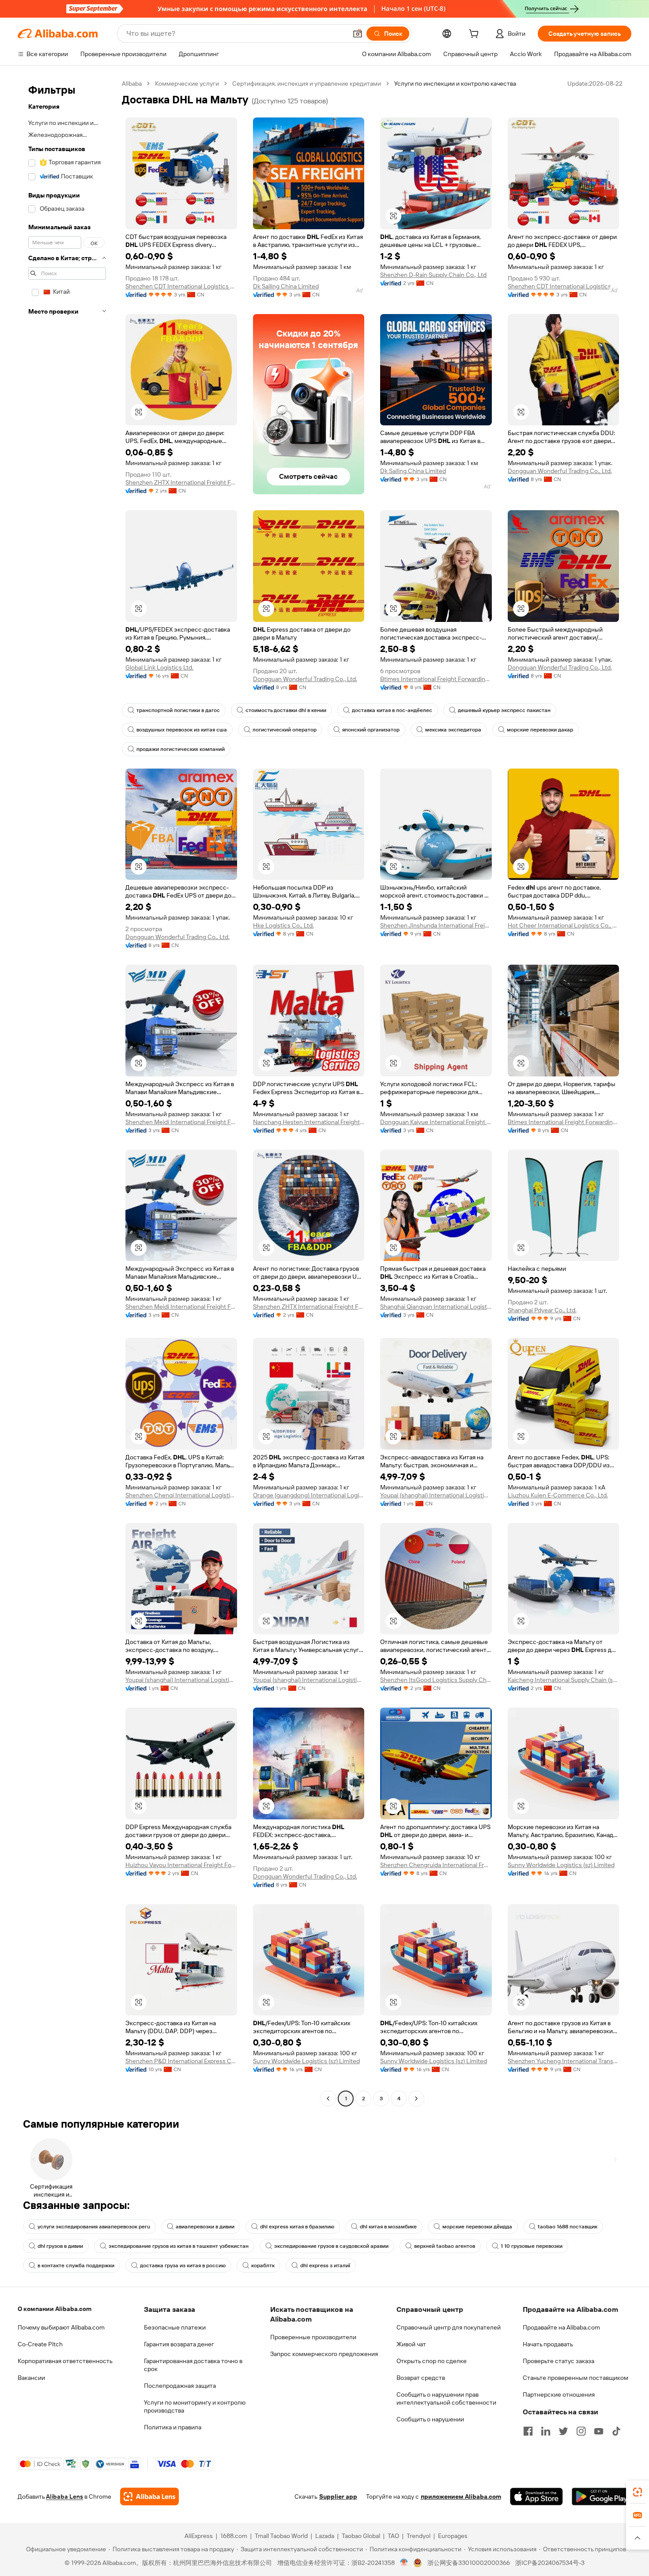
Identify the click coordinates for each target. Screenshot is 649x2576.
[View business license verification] (404, 2563)
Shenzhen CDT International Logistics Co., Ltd (181, 286)
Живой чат (411, 2344)
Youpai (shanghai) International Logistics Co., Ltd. (436, 1495)
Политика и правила (173, 2427)
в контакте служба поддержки (76, 2265)
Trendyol (419, 2536)
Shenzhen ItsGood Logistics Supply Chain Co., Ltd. (436, 1680)
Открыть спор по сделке (432, 2361)
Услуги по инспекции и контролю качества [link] (455, 83)
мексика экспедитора (453, 730)
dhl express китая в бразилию (297, 2227)
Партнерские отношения (559, 2394)
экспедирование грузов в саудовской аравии (331, 2246)
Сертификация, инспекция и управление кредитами (307, 83)
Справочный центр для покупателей (449, 2327)
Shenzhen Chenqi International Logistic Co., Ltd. (181, 1495)
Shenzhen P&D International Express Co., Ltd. (181, 2061)
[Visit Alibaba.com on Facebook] (528, 2431)
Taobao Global (361, 2536)
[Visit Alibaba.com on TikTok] (616, 2431)
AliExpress (199, 2536)
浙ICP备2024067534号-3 (550, 2563)
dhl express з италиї (325, 2265)
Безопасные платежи (175, 2327)
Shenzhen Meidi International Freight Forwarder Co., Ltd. (181, 1122)
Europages (453, 2536)
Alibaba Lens (64, 2496)
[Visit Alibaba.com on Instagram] (581, 2431)
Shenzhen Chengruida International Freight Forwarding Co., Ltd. (436, 1865)
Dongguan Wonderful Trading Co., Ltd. (560, 471)
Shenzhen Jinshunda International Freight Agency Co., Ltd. (436, 925)
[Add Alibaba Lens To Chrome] (149, 2496)
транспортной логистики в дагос (178, 710)
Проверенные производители (313, 2337)
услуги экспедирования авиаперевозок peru (94, 2227)
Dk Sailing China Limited (286, 286)
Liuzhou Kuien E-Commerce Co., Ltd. (558, 1495)
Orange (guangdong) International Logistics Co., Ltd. (309, 1495)
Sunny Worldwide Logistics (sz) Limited (561, 1865)
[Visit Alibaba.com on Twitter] (563, 2431)
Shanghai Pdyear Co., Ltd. (542, 1310)
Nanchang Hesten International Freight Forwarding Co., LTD (309, 1122)
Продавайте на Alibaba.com (561, 2327)
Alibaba (132, 83)
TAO (393, 2536)
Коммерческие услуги (187, 83)
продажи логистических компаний (181, 749)
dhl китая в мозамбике (388, 2227)
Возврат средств (421, 2378)
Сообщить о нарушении (430, 2419)
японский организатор (371, 730)
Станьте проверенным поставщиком (575, 2378)
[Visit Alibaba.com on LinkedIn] (546, 2431)
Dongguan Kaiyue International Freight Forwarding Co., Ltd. (436, 1122)
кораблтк (263, 2265)
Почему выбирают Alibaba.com (61, 2327)
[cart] (475, 35)
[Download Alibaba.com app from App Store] (536, 2496)
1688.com (234, 2536)
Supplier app (338, 2496)
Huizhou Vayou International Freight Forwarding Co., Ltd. (181, 1865)
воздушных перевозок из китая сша (182, 730)
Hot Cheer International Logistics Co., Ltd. (564, 925)
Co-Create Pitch (40, 2344)
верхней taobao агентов (445, 2246)
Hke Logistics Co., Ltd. (283, 925)
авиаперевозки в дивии (205, 2227)
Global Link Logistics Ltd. (159, 667)
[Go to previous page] (328, 2099)
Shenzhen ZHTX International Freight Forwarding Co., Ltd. (181, 482)
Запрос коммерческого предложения (324, 2354)
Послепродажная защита (180, 2386)
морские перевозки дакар (540, 730)
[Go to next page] (416, 2099)
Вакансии (31, 2378)
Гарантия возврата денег (179, 2344)
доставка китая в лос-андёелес (392, 710)
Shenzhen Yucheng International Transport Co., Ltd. (564, 2061)
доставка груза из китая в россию (183, 2265)
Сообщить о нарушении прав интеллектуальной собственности (446, 2398)
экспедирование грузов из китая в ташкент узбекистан (179, 2246)
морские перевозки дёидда (477, 2227)
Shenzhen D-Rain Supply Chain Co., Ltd (433, 275)
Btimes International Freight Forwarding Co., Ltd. (436, 679)
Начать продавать (548, 2344)
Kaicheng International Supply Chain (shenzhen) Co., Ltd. (564, 1680)
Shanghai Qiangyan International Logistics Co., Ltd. (436, 1307)
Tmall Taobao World (281, 2536)
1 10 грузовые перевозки (532, 2246)
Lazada (325, 2536)
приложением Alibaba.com (461, 2496)
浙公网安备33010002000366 (469, 2563)
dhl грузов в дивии (60, 2246)
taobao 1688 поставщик (568, 2227)
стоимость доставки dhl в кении (286, 710)
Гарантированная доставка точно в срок (193, 2365)
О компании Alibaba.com (55, 2309)
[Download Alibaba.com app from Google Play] (602, 2496)
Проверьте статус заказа (558, 2361)
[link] (638, 2492)
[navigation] (67, 1092)
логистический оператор (285, 730)
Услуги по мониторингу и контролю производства (195, 2406)
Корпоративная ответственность (65, 2361)
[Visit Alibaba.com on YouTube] (599, 2431)
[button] (358, 34)
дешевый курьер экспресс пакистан (504, 710)
